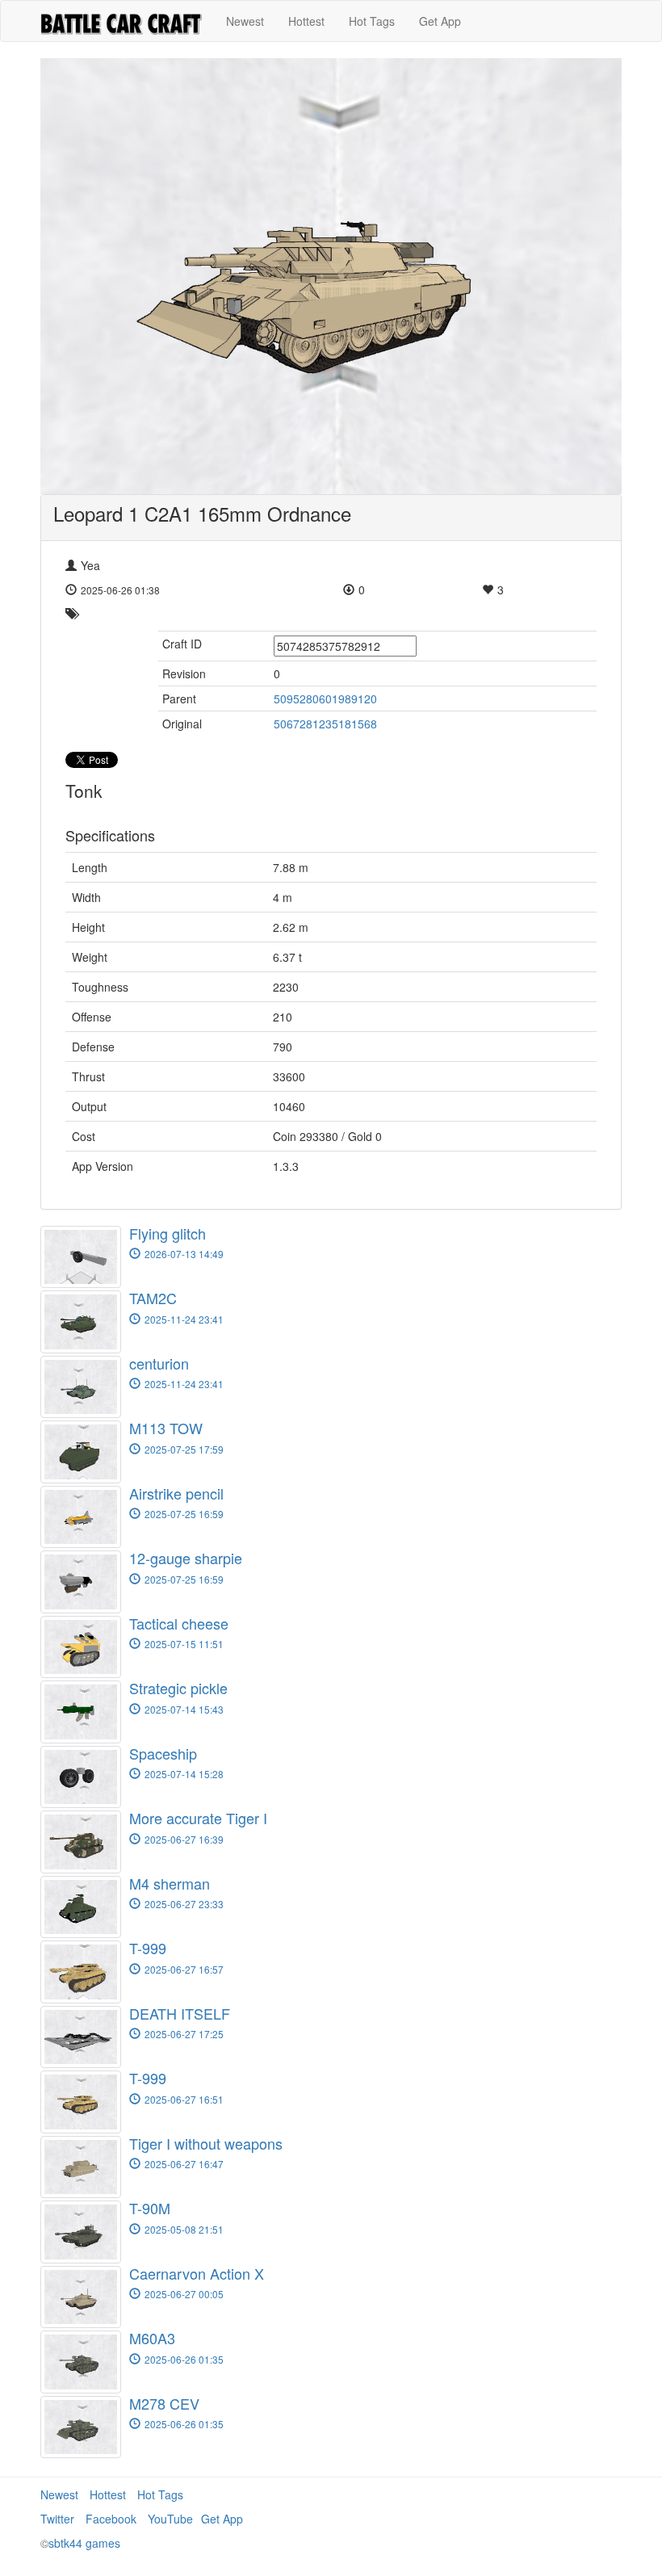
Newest (245, 21)
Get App (440, 21)
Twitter (57, 2519)
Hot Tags (372, 21)
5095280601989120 (325, 699)
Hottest (306, 21)
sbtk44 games (84, 2543)
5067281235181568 (325, 724)
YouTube (170, 2519)
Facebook (111, 2519)
